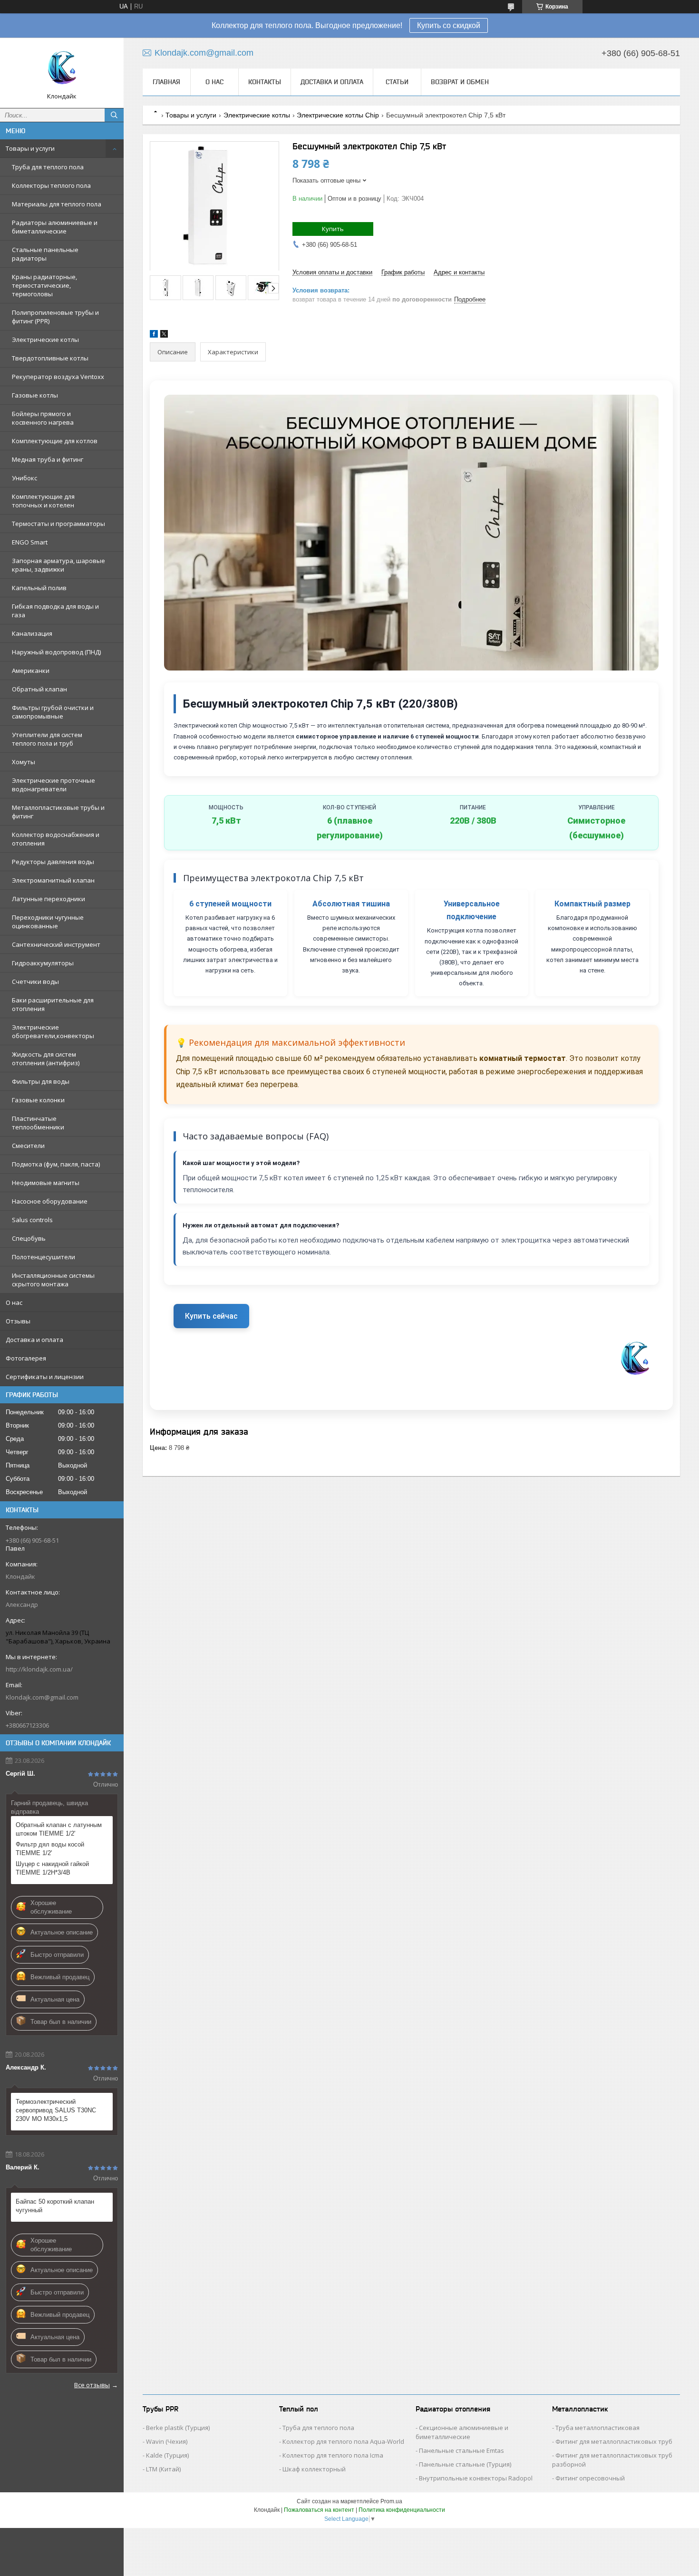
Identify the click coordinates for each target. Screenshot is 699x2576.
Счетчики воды (35, 982)
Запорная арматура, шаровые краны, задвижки (58, 565)
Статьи (397, 82)
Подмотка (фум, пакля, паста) (56, 1164)
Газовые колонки (38, 1100)
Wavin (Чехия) (167, 2441)
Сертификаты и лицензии (45, 1377)
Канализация (32, 633)
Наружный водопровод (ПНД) (56, 652)
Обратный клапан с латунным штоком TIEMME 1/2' (59, 1829)
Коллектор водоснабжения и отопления (56, 839)
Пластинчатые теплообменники (38, 1123)
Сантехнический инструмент (56, 944)
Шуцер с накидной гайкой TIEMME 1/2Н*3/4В (52, 1868)
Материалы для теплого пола (57, 204)
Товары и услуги (30, 148)
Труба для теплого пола (48, 167)
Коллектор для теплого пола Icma (333, 2455)
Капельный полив (39, 588)
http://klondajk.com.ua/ (39, 1669)
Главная (166, 82)
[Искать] (114, 115)
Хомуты (24, 762)
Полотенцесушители (44, 1257)
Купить (333, 229)
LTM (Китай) (163, 2469)
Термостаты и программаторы (58, 524)
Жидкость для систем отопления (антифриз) (46, 1059)
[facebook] (154, 335)
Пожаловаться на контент (319, 2510)
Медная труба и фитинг (48, 459)
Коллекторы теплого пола (51, 185)
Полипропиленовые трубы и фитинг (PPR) (55, 317)
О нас (14, 1303)
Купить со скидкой (449, 25)
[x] (164, 335)
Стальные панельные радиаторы (45, 254)
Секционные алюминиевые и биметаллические (462, 2432)
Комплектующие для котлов (55, 441)
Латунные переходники (49, 899)
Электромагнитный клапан (53, 880)
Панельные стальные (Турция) (465, 2464)
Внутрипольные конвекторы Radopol (476, 2478)
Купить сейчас (211, 1316)
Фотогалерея (26, 1358)
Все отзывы (92, 2385)
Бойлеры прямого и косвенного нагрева (43, 418)
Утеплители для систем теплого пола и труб (47, 739)
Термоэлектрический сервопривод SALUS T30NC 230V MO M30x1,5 (56, 2110)
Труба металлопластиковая (597, 2428)
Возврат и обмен (460, 82)
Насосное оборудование (50, 1201)
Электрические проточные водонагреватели (53, 785)
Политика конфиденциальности (402, 2510)
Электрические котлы (45, 340)
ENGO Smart (30, 542)
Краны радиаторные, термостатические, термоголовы (44, 285)
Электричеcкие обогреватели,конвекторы (53, 1031)
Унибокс (24, 478)
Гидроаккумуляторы (43, 963)
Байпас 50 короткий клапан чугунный (55, 2206)
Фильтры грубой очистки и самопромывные (53, 712)
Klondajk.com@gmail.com (42, 1697)
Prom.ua (391, 2501)
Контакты (265, 82)
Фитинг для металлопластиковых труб (614, 2441)
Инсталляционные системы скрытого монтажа (53, 1280)
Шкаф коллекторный (314, 2469)
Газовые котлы (35, 395)
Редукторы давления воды (53, 862)
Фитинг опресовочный (590, 2478)
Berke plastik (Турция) (178, 2428)
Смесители (28, 1146)
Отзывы (18, 1321)
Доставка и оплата (34, 1340)
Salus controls (32, 1220)
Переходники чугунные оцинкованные (48, 922)
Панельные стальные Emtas (461, 2450)
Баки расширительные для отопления (53, 1004)
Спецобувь (29, 1238)
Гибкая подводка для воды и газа (55, 611)
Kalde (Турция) (167, 2455)
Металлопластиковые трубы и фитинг (58, 812)
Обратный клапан (39, 689)
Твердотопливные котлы (50, 358)
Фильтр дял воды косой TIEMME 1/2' (50, 1849)
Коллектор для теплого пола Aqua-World (343, 2441)
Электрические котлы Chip (338, 115)
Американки (31, 671)
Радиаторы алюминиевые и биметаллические (55, 227)
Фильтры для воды (41, 1081)
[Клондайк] (62, 68)
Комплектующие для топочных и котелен (43, 501)
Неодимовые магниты (46, 1183)
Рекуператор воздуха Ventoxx (58, 377)
